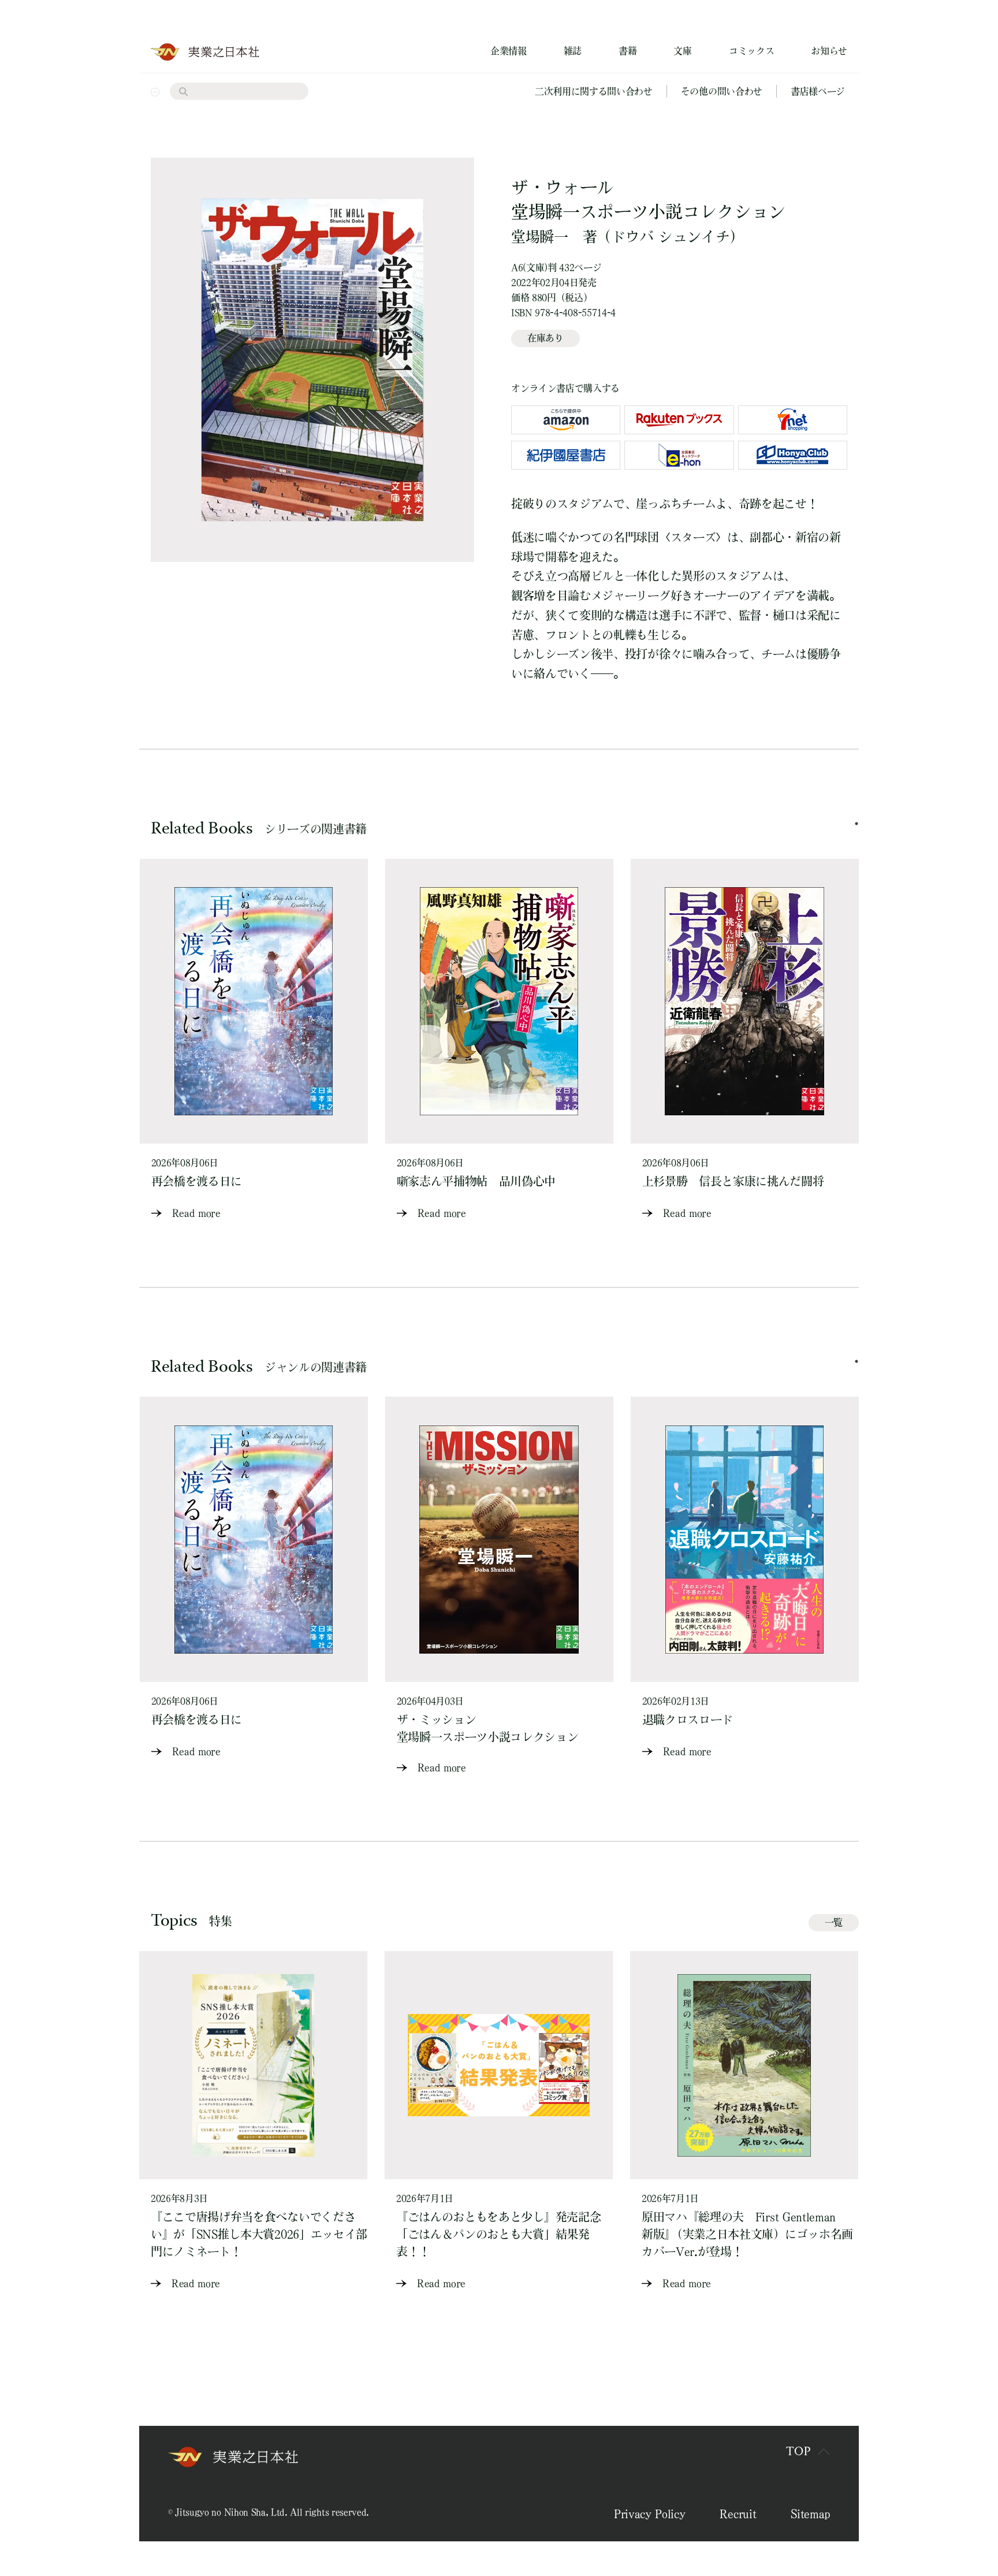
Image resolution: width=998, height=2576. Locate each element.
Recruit (738, 2514)
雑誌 (573, 51)
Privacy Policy (650, 2514)
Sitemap (810, 2514)
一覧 (834, 1922)
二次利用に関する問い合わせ (594, 91)
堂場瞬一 (540, 237)
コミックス (751, 51)
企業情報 (509, 51)
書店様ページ (818, 91)
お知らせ (829, 51)
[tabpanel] (254, 1041)
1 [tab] (857, 824)
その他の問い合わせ (722, 91)
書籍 (628, 51)
